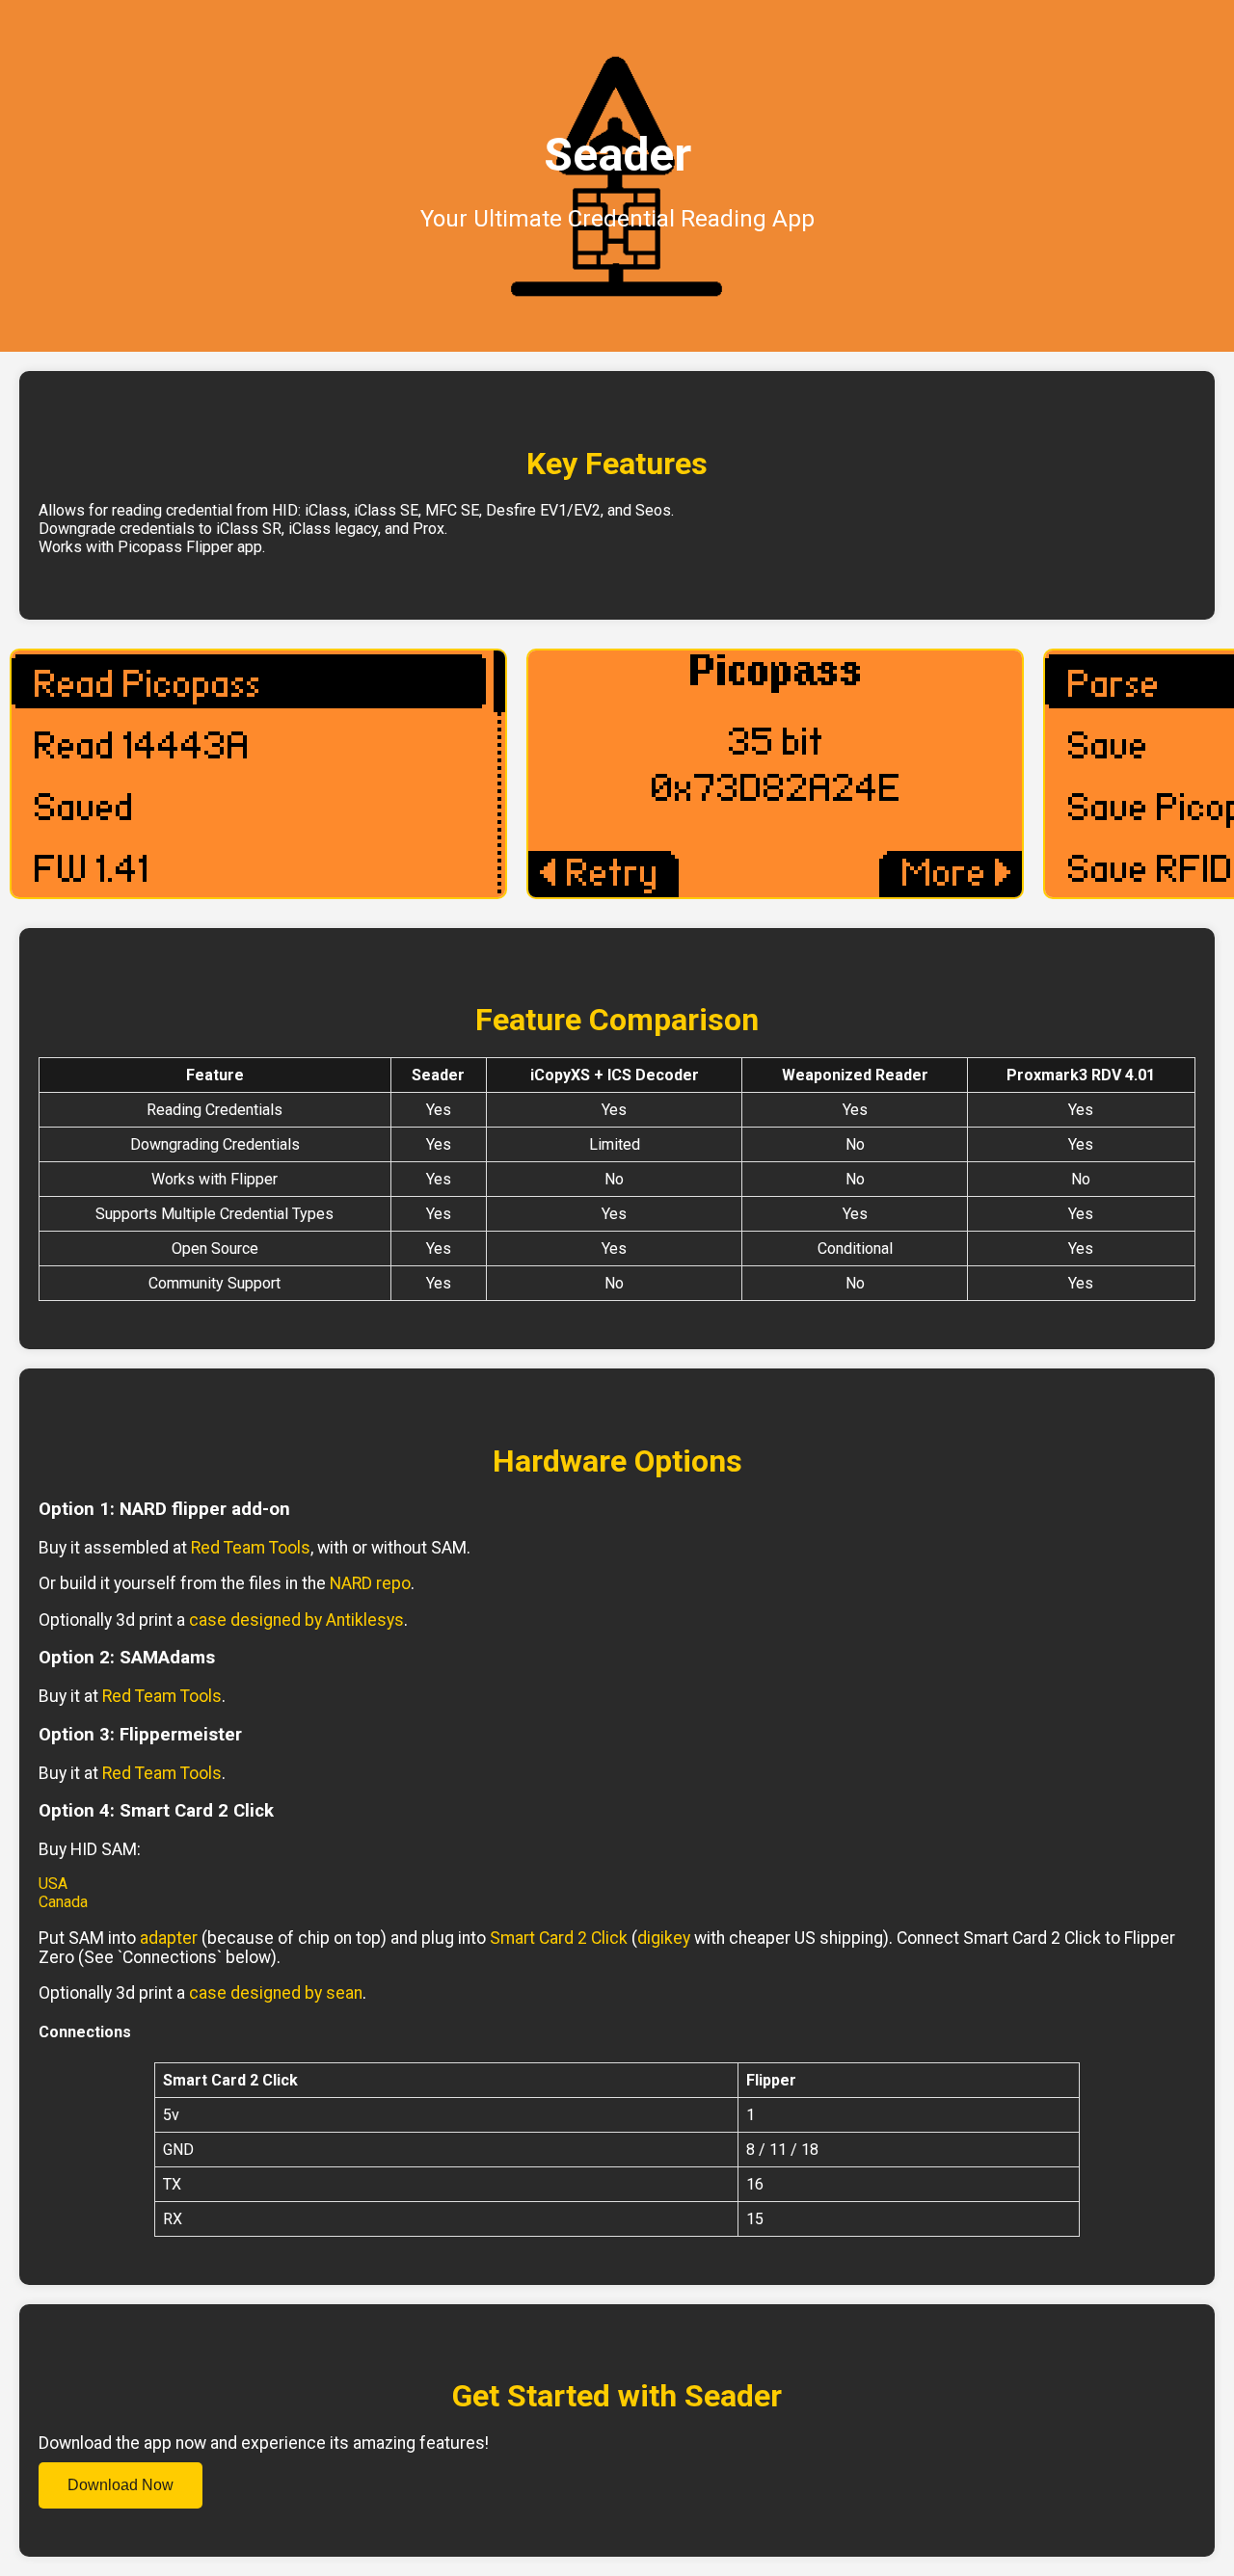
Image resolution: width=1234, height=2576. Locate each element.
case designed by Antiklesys (296, 1620)
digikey (664, 1938)
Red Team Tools (251, 1548)
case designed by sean (276, 1993)
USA (53, 1884)
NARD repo (370, 1583)
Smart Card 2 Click (559, 1938)
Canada (63, 1902)
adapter (169, 1938)
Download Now (121, 2485)
